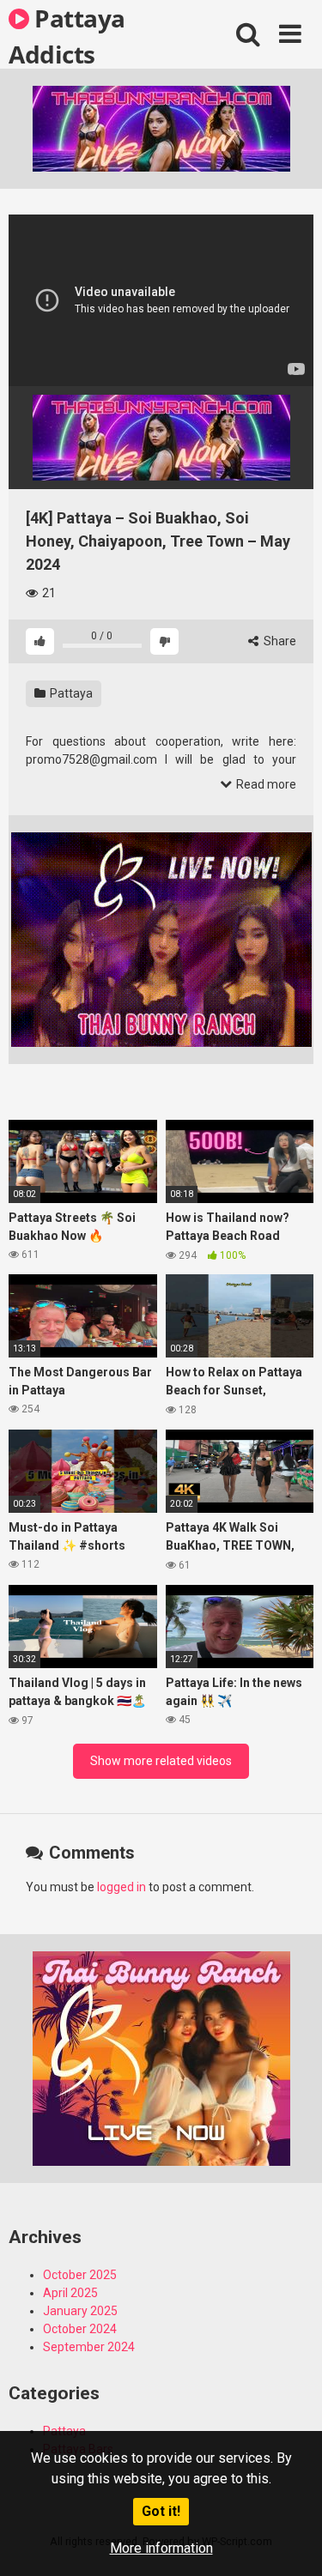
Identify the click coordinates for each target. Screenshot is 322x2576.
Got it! (161, 2511)
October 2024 (80, 2329)
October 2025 (80, 2275)
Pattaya (70, 693)
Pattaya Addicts (67, 35)
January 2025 (80, 2311)
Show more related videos (161, 1761)
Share (279, 641)
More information (161, 2548)
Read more (265, 784)
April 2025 (70, 2293)
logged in (122, 1887)
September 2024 (89, 2347)
